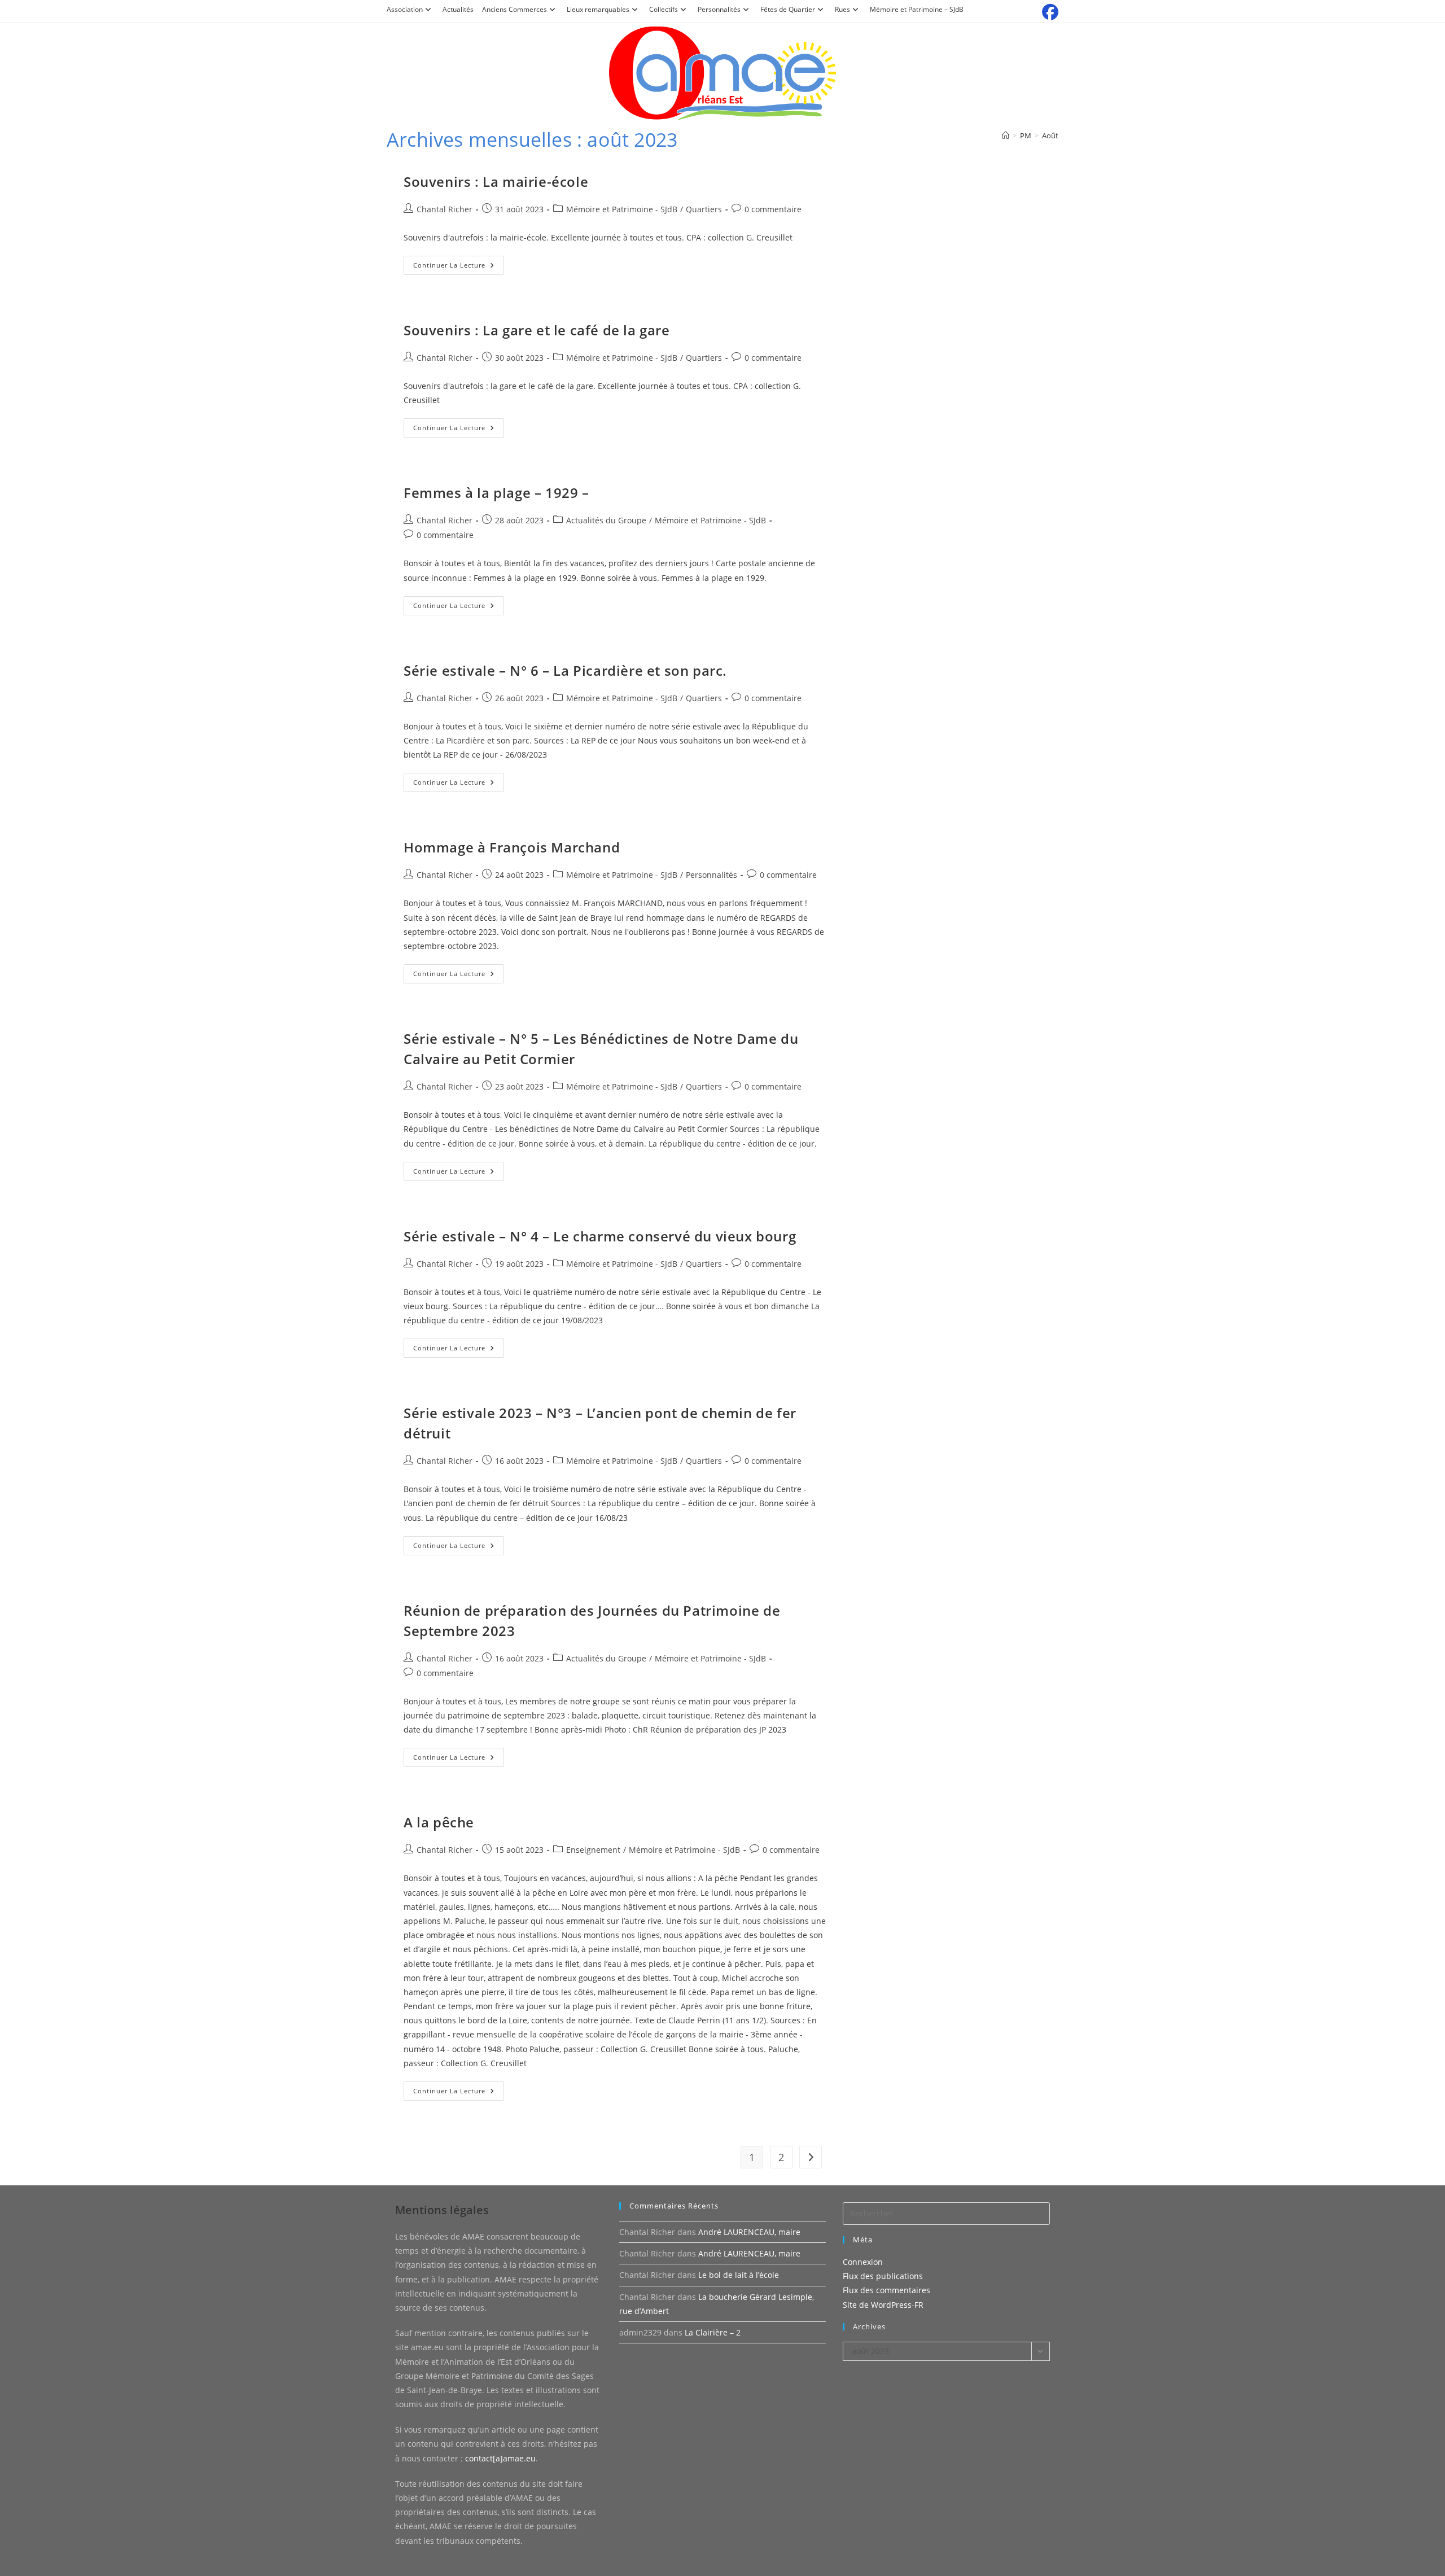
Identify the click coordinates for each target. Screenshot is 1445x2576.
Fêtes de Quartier (788, 9)
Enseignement (593, 1850)
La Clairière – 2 (713, 2332)
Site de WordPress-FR (883, 2305)
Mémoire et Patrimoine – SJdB (917, 9)
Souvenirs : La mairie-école (496, 181)
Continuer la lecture (459, 267)
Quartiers (704, 209)
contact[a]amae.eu (500, 2458)
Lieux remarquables (598, 9)
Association (405, 9)
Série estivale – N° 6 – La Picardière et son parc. (565, 670)
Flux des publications (883, 2276)
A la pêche (439, 1822)
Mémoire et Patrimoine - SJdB (622, 209)
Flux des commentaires (886, 2290)
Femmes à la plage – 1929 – (496, 493)
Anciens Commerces (514, 9)
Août (1050, 135)
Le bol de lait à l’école (739, 2275)
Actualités (458, 9)
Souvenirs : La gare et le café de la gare (537, 330)
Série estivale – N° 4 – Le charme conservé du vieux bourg (600, 1236)
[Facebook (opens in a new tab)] (1048, 12)
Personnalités (719, 9)
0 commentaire (773, 209)
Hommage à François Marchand (512, 847)
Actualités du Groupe (606, 520)
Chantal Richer (445, 209)
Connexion (863, 2262)
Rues (842, 9)
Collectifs (664, 9)
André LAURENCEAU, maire (749, 2232)
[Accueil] (1006, 135)
